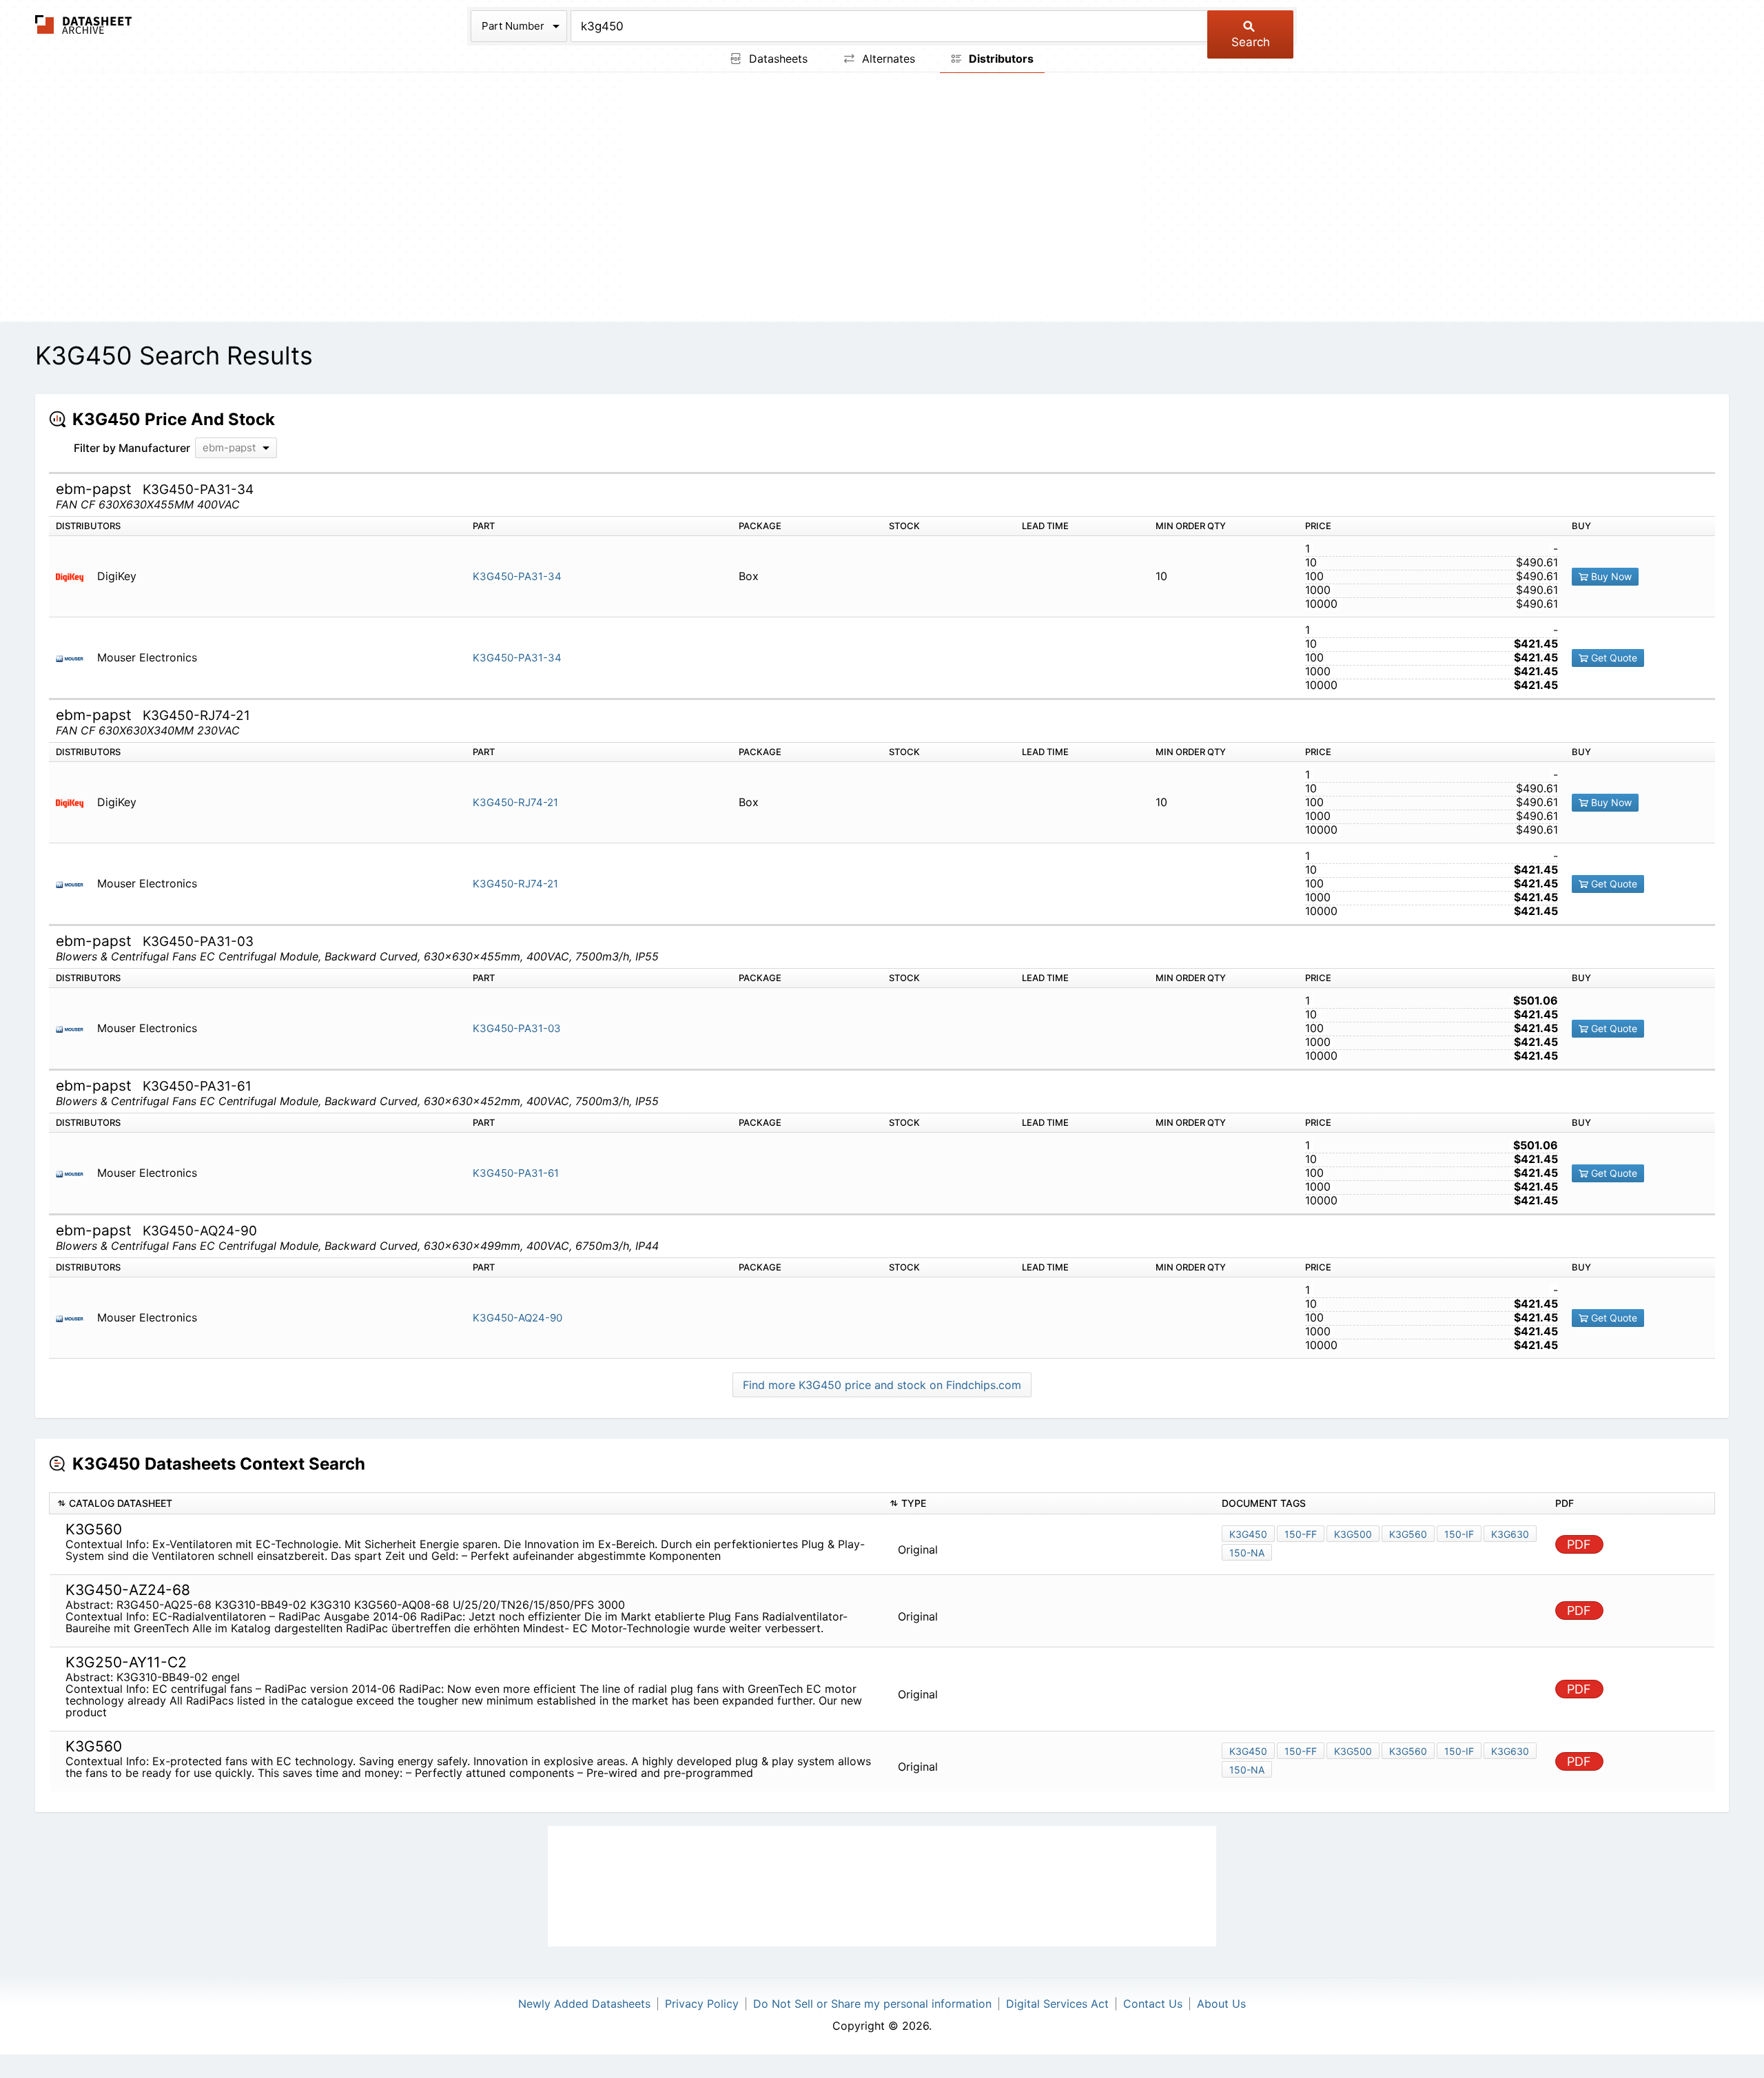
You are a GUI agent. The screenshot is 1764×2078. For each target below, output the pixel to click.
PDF (1579, 1544)
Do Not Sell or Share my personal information (872, 2004)
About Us (1221, 2004)
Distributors (1000, 59)
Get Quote (1613, 658)
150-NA (1247, 1553)
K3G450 (1248, 1534)
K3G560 (1408, 1534)
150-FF (1301, 1534)
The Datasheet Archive (84, 24)
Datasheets (777, 59)
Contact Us (1153, 2004)
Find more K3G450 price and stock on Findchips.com (882, 1385)
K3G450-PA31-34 (517, 576)
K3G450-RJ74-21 (515, 802)
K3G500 (1353, 1534)
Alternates (887, 59)
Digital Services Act (1057, 2004)
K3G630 (1510, 1534)
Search (1251, 42)
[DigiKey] (75, 576)
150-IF (1459, 1534)
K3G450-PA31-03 (517, 1028)
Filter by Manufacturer (132, 448)
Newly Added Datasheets (584, 2004)
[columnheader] (466, 1504)
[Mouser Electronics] (75, 658)
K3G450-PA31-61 (516, 1173)
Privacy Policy (702, 2004)
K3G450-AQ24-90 (517, 1318)
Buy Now (1610, 576)
